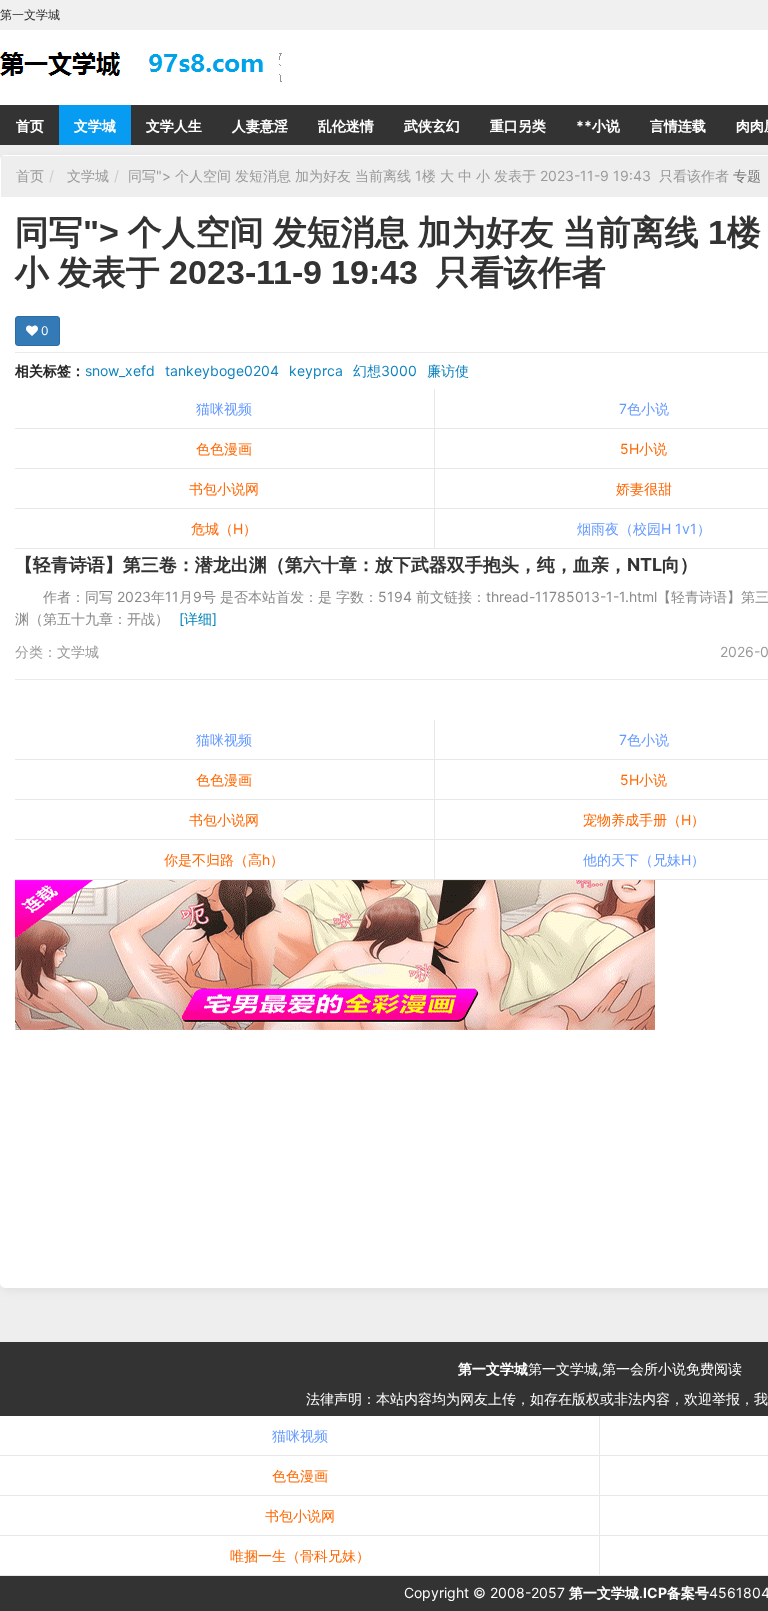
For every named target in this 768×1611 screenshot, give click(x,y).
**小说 (598, 125)
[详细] (198, 618)
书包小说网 (224, 488)
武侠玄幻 (432, 125)
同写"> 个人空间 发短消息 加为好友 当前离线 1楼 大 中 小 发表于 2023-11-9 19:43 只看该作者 (430, 175)
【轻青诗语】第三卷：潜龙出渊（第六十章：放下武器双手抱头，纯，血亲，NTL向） (356, 564)
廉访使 (448, 370)
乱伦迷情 (346, 125)
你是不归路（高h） (224, 859)
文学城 (95, 125)
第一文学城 (493, 1368)
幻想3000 (385, 370)
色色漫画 (224, 448)
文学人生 (174, 125)
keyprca (316, 370)
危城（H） (224, 528)
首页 (30, 125)
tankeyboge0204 (222, 370)
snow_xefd (120, 370)
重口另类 (518, 125)
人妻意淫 (260, 125)
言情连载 (678, 125)
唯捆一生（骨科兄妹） (300, 1555)
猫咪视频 (224, 408)
